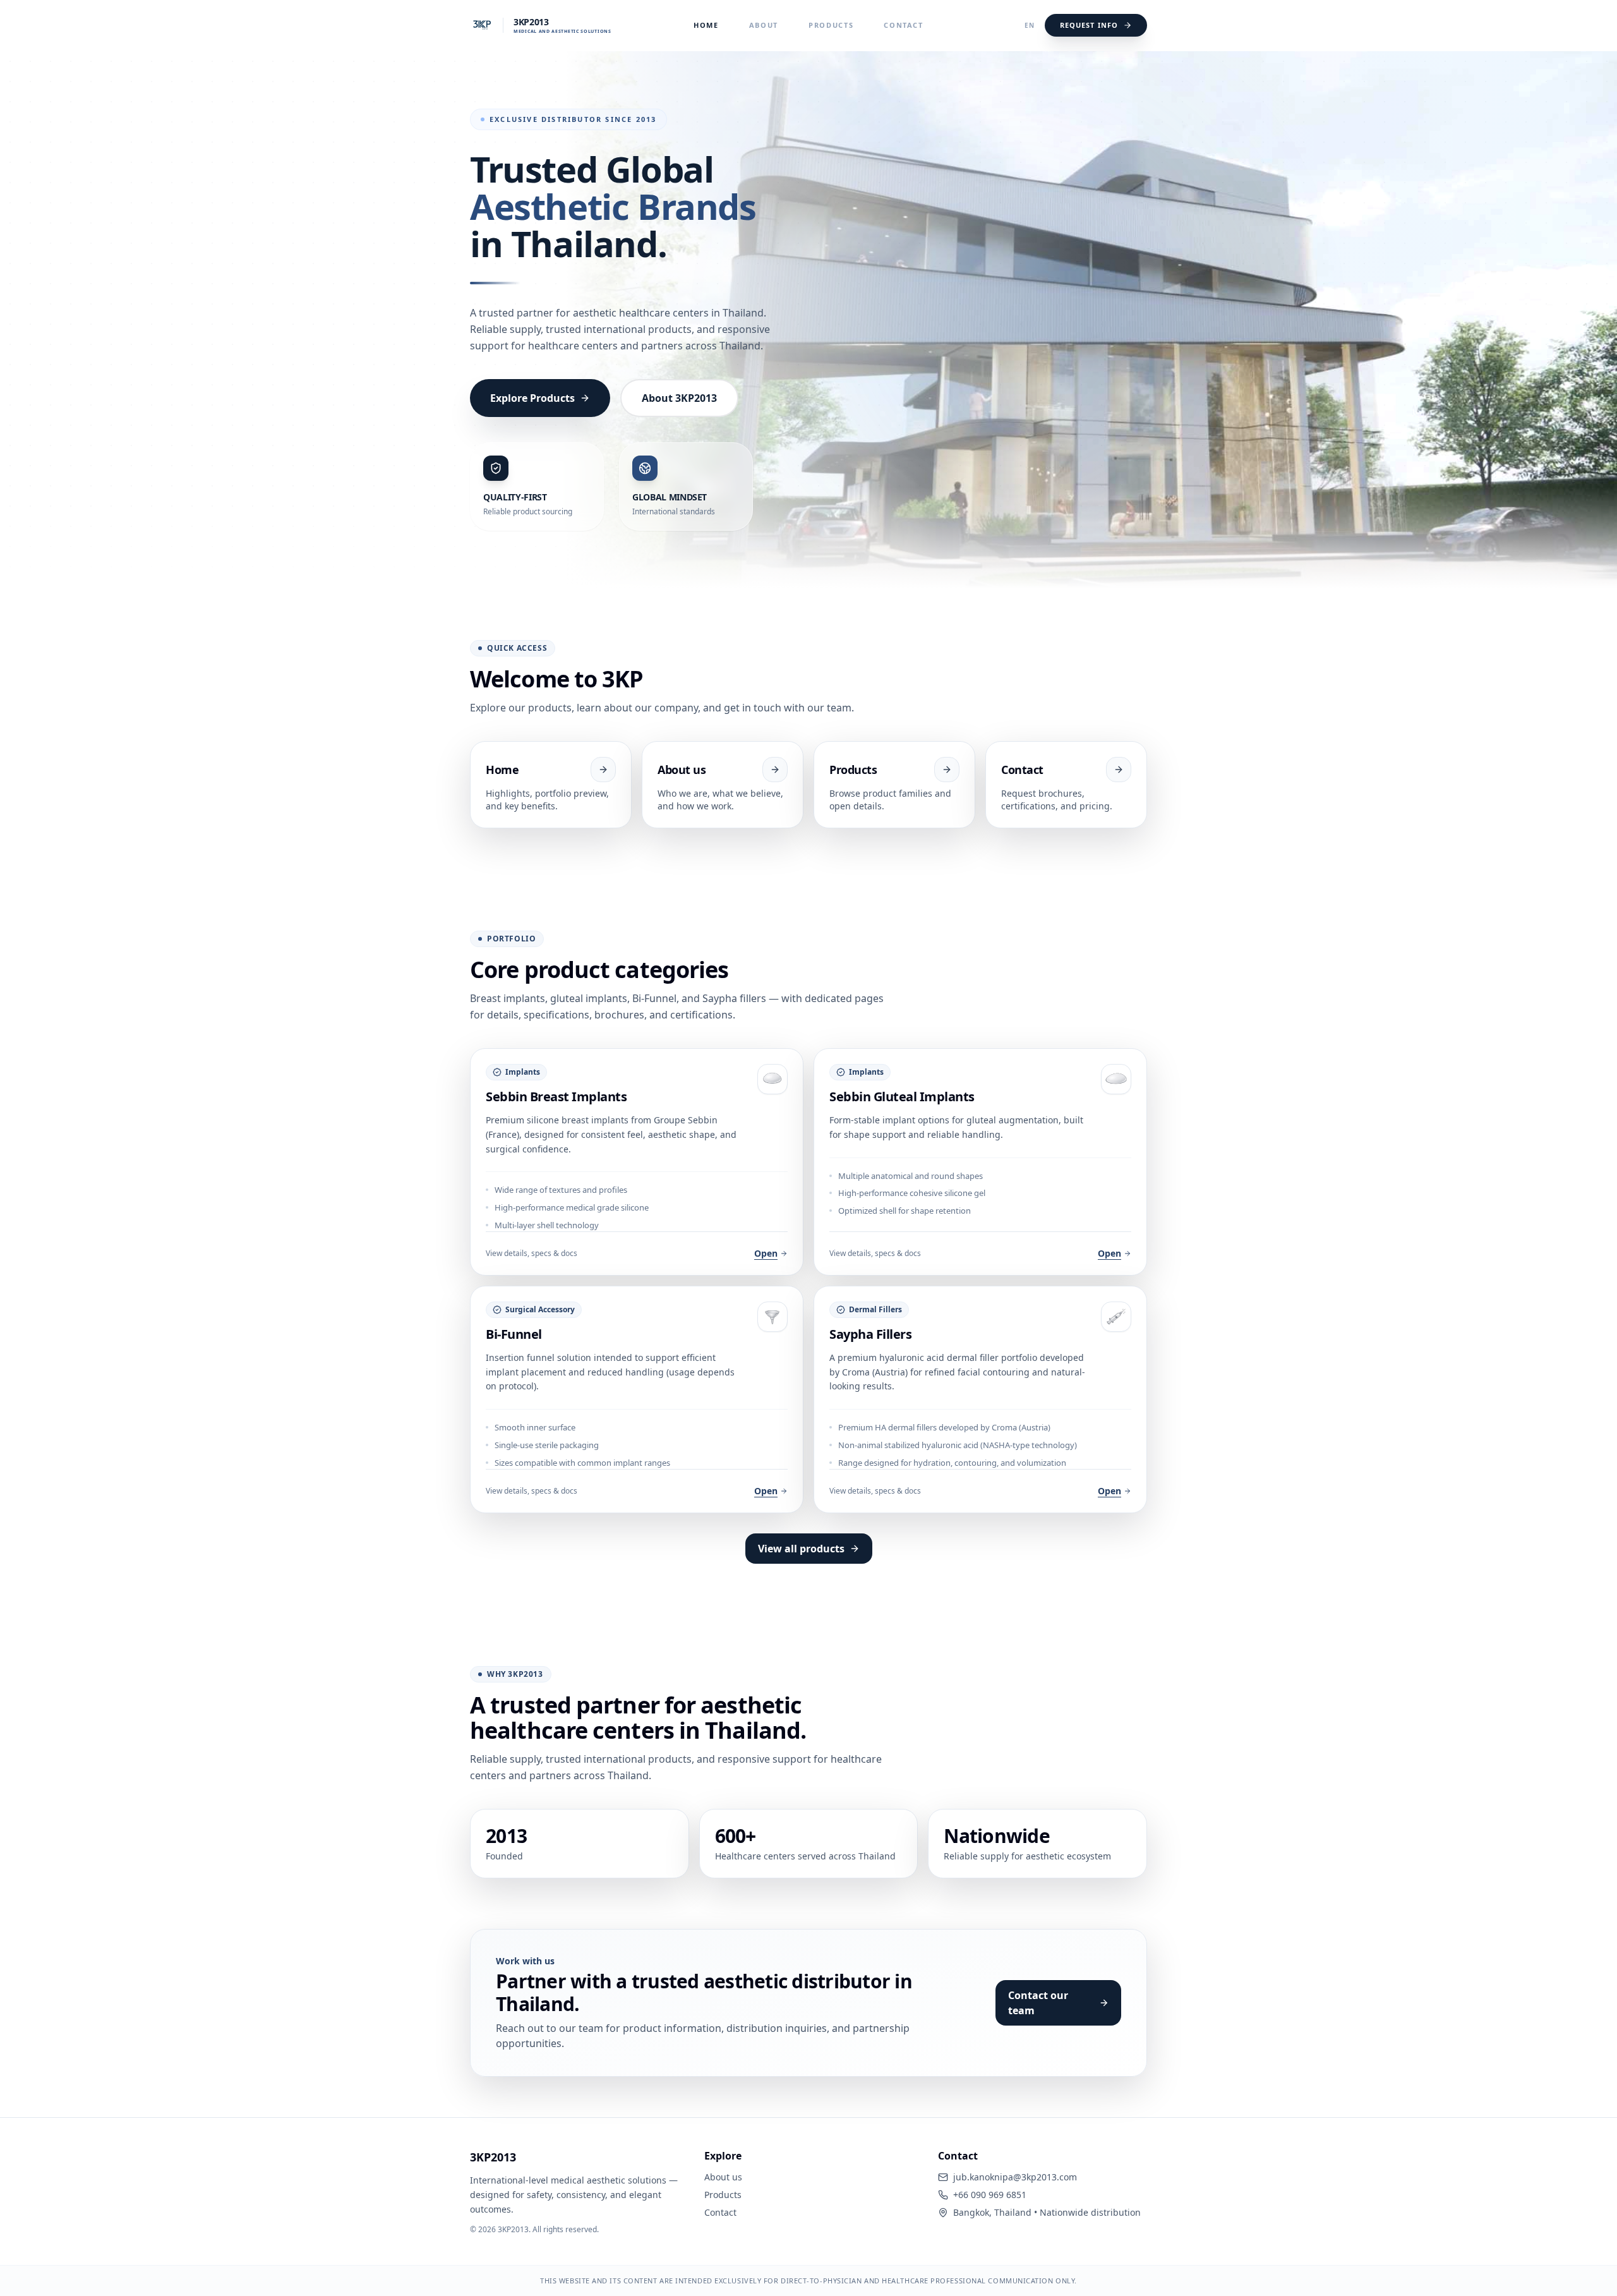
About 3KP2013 (679, 398)
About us (723, 2177)
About (764, 25)
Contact (904, 25)
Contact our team (1038, 2003)
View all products (801, 1549)
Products (831, 25)
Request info (1089, 25)
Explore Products (532, 398)
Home (706, 25)
